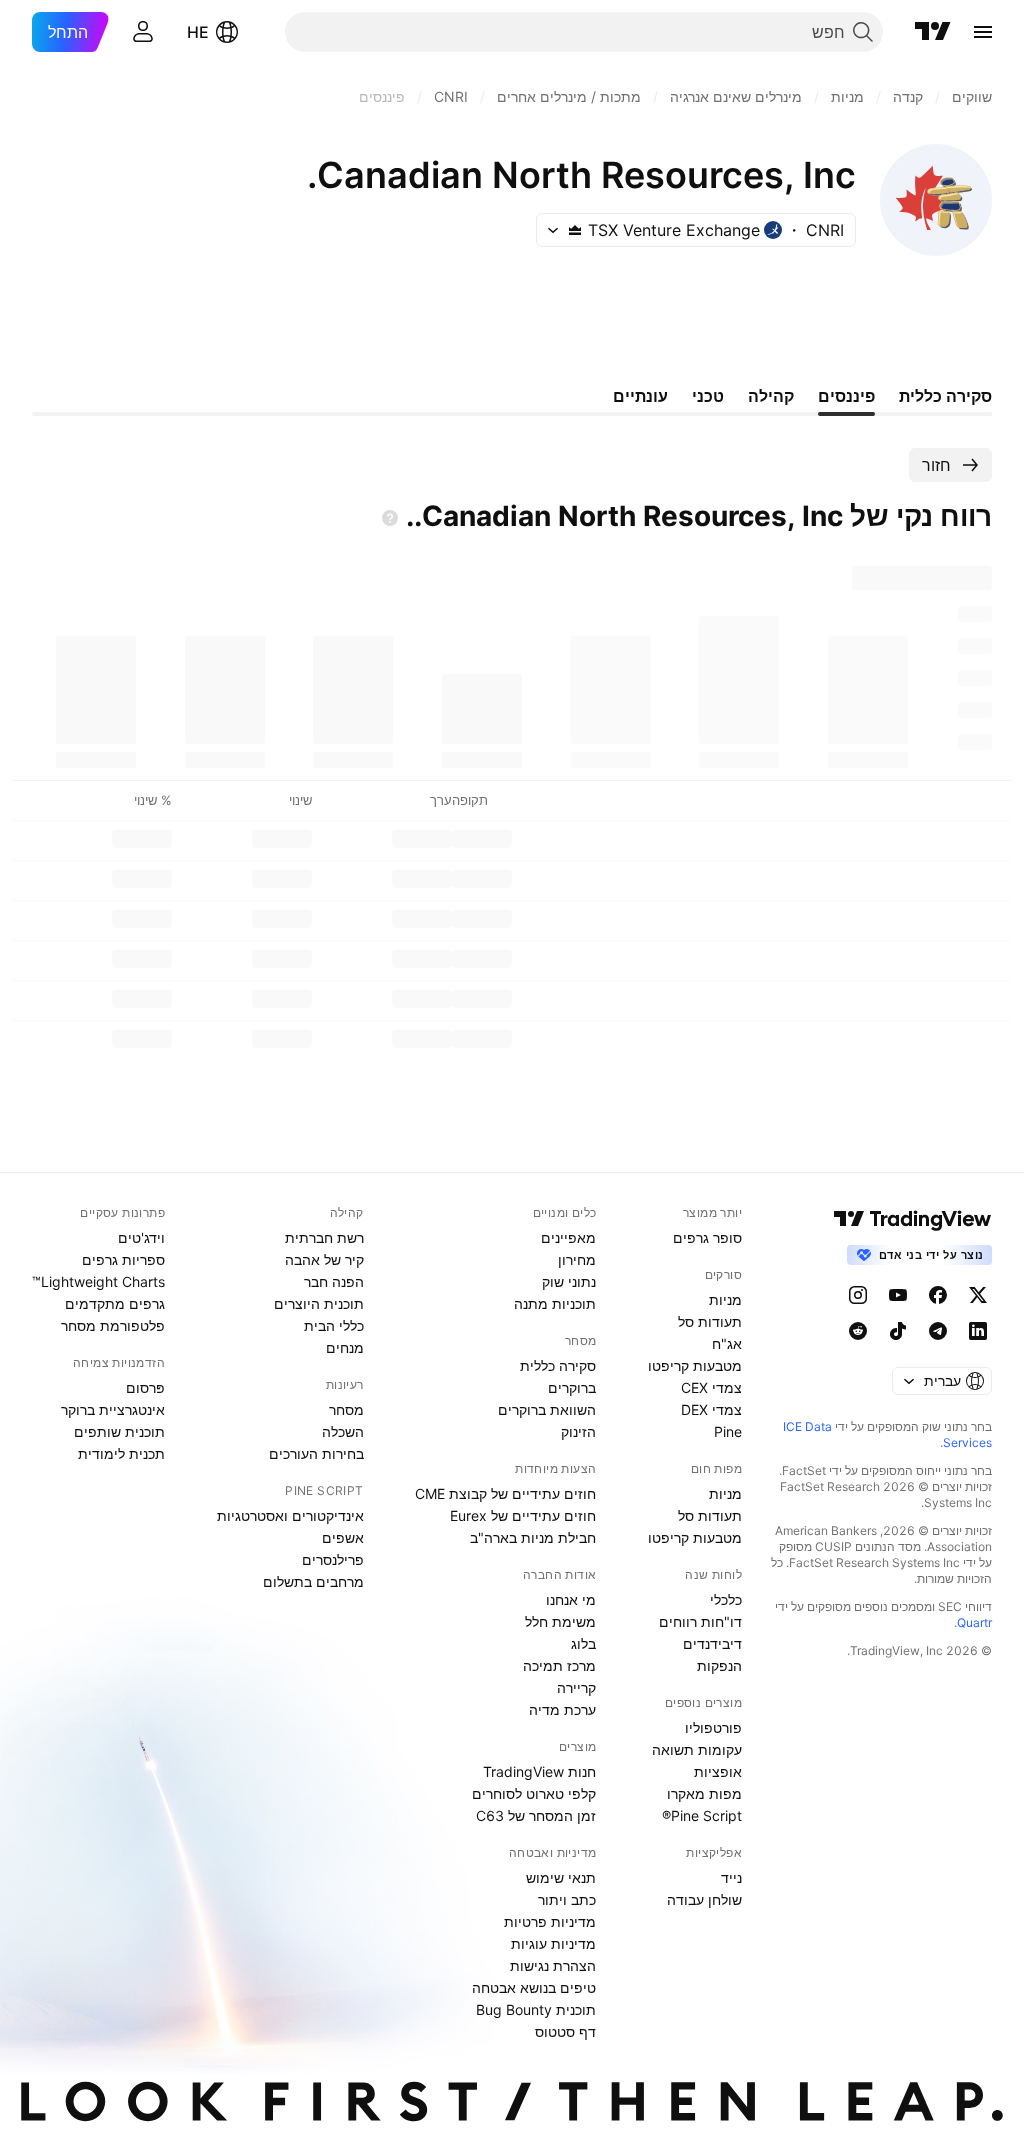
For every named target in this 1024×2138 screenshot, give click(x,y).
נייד (731, 1877)
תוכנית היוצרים (319, 1303)
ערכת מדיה (562, 1709)
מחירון (577, 1259)
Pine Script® (702, 1815)
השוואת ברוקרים (547, 1409)
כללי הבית (334, 1325)
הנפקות (719, 1665)
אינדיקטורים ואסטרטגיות (290, 1515)
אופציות (718, 1771)
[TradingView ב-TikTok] (898, 1331)
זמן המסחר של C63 (536, 1815)
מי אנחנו (571, 1599)
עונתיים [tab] (640, 396)
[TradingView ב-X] (978, 1295)
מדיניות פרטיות (550, 1921)
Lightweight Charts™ (98, 1281)
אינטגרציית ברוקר (113, 1409)
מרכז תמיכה (559, 1665)
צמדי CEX (711, 1387)
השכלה (343, 1431)
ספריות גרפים (123, 1259)
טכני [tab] (708, 396)
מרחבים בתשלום (313, 1581)
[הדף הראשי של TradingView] (933, 32)
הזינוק (578, 1431)
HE (198, 32)
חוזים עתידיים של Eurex (523, 1515)
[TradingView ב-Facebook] (938, 1295)
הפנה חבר (334, 1281)
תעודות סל (710, 1321)
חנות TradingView (539, 1771)
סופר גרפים (707, 1237)
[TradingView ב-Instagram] (858, 1295)
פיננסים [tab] (846, 396)
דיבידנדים (712, 1643)
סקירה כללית (558, 1365)
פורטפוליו (713, 1727)
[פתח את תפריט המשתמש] (143, 32)
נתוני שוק (569, 1281)
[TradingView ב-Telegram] (938, 1331)
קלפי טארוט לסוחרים (534, 1793)
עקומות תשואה (697, 1749)
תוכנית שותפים (119, 1431)
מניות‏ (725, 1299)
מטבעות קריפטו (695, 1365)
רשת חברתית (324, 1237)
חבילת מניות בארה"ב (533, 1537)
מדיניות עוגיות (553, 1943)
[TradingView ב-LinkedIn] (978, 1331)
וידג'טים (141, 1237)
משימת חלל (560, 1621)
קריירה (576, 1687)
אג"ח (727, 1343)
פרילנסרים (333, 1559)
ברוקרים (572, 1387)
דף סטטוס (565, 2031)
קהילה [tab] (771, 396)
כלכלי (726, 1599)
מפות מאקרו (704, 1793)
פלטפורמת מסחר (113, 1325)
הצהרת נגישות (553, 1965)
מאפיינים (568, 1237)
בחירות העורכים (316, 1453)
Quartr (974, 1622)
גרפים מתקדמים (115, 1303)
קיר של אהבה (324, 1259)
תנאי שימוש (561, 1877)
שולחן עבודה (704, 1899)
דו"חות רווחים (700, 1621)
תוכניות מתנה (555, 1303)
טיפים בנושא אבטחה (534, 1987)
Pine (728, 1431)
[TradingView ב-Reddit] (858, 1331)
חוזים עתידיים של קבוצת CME (505, 1493)
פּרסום (145, 1387)
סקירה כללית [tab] (945, 396)
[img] (575, 230)
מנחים (345, 1347)
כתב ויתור (567, 1899)
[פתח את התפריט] (983, 32)
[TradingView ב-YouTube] (898, 1295)
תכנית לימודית (121, 1453)
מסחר (346, 1409)
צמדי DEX (711, 1409)
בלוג (583, 1643)
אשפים (343, 1537)
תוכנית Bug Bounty (536, 2009)
